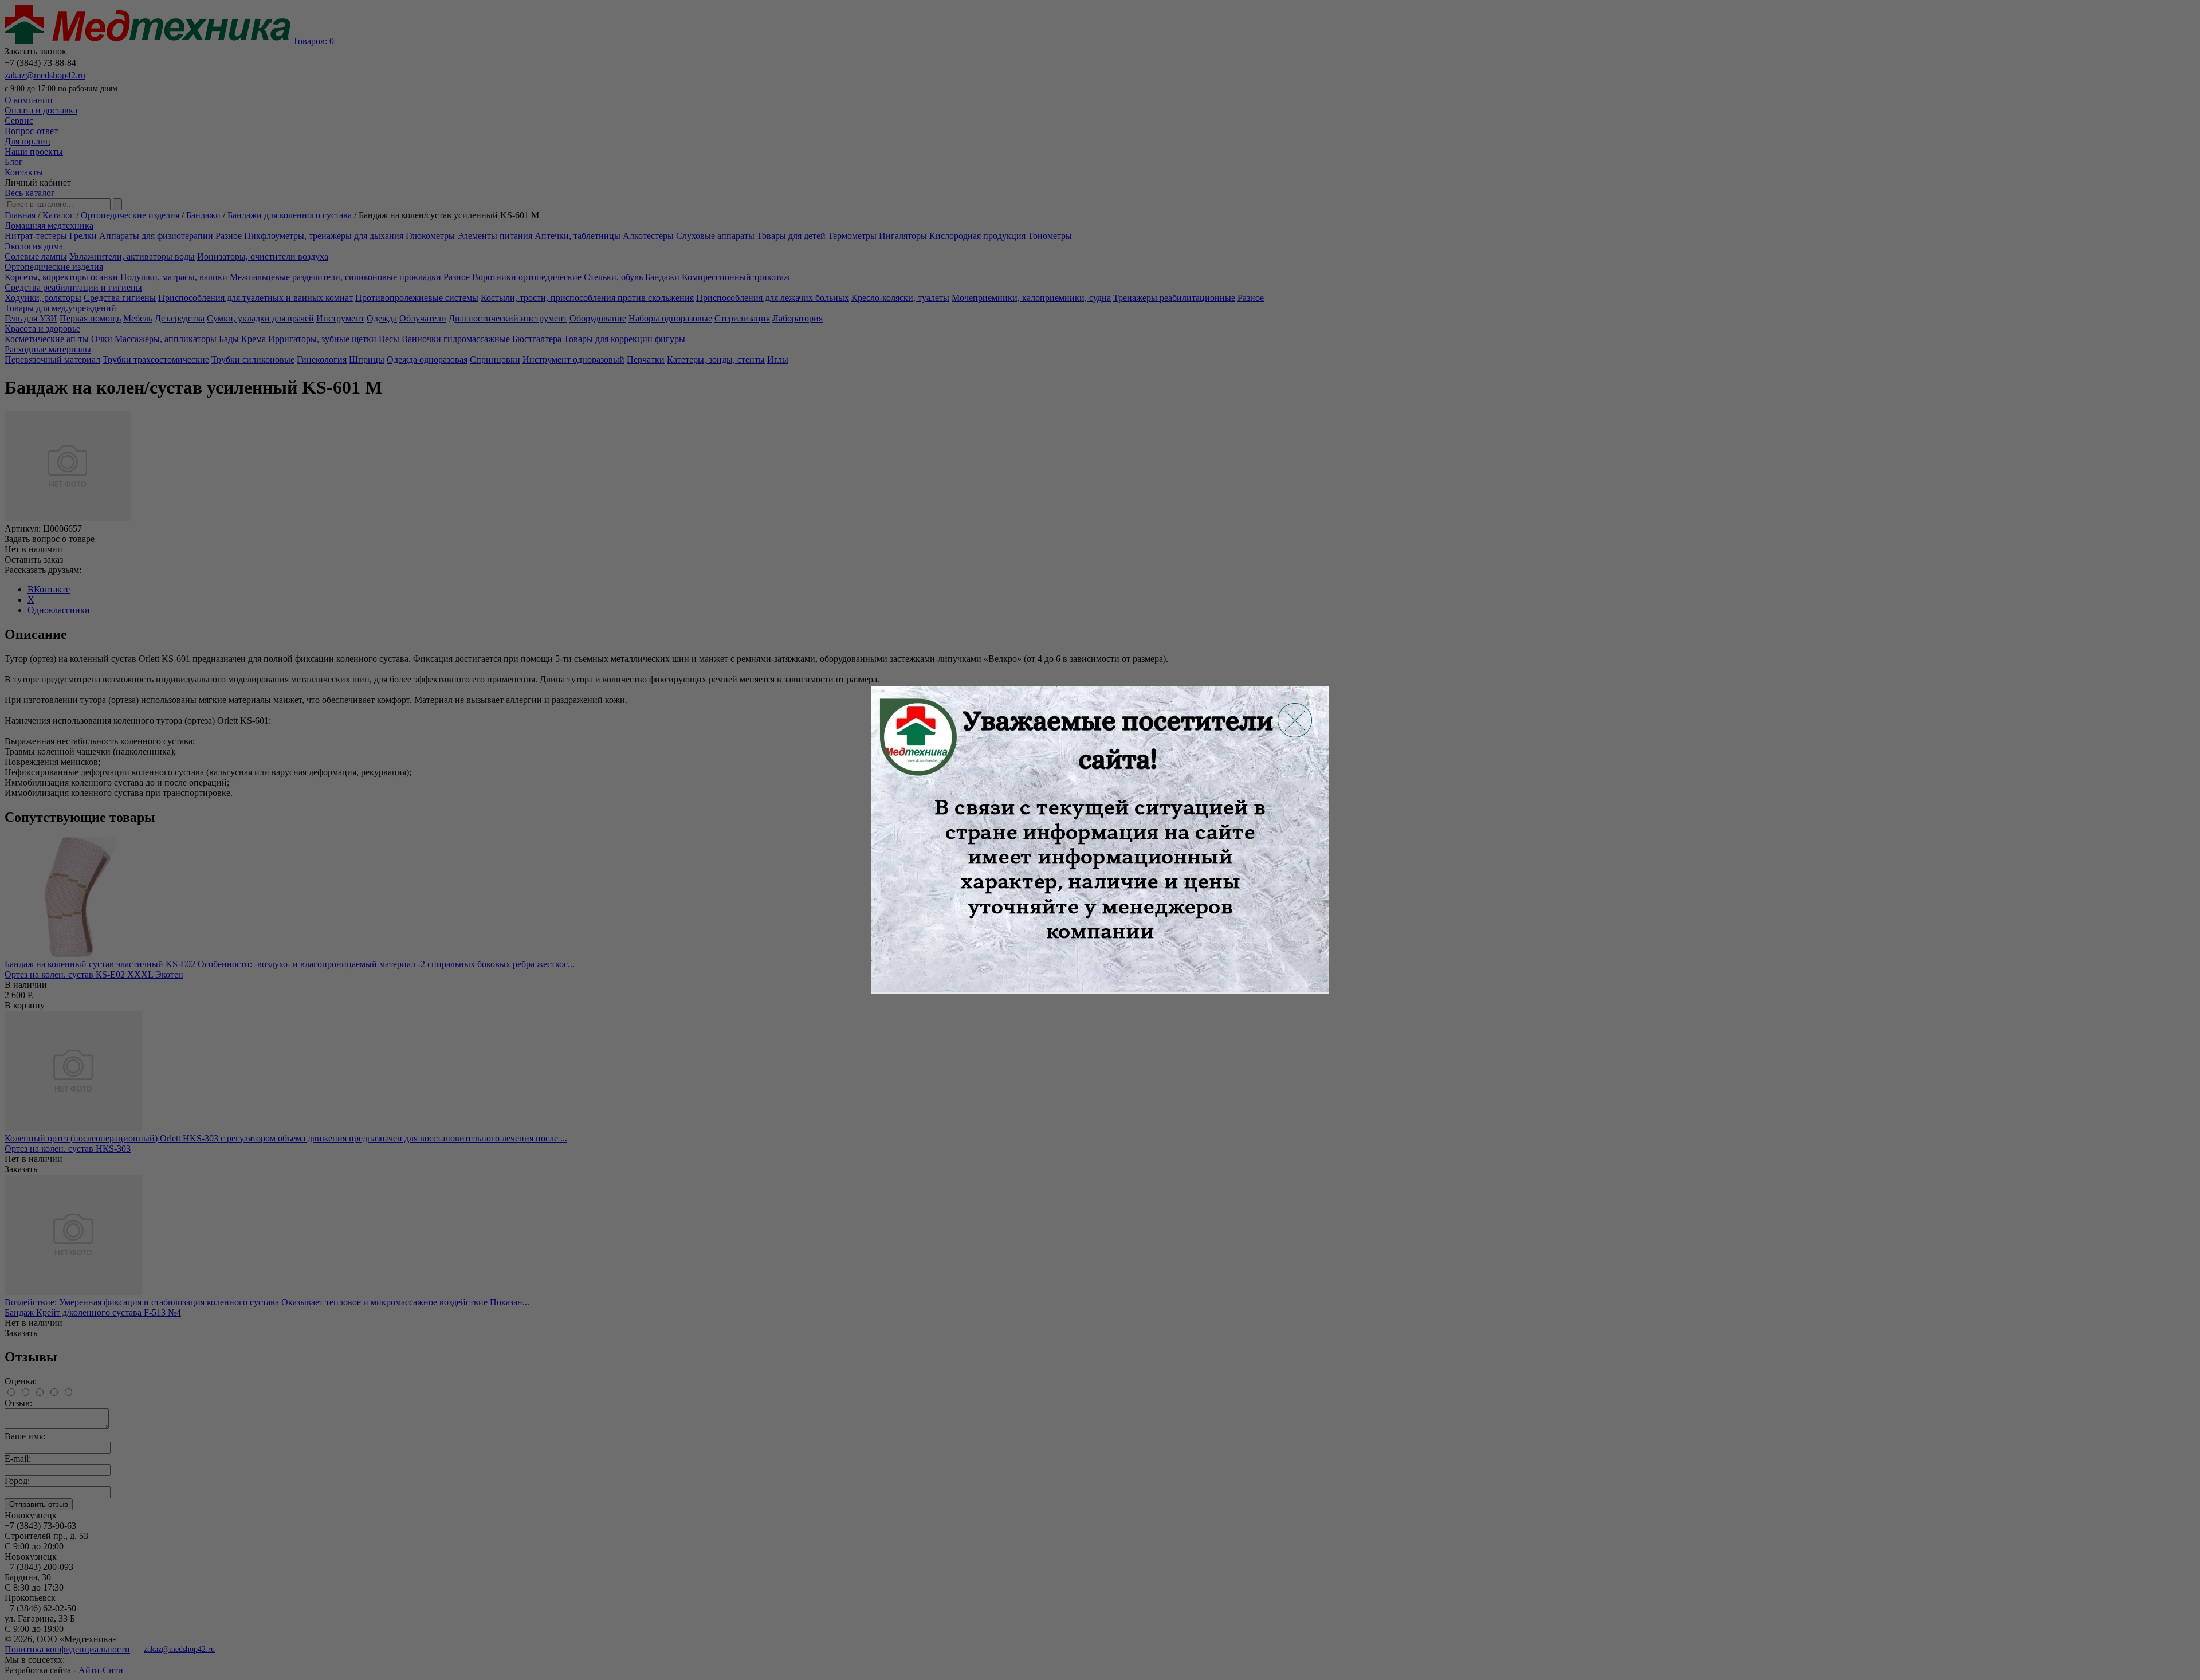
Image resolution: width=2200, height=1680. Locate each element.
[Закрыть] (1295, 720)
